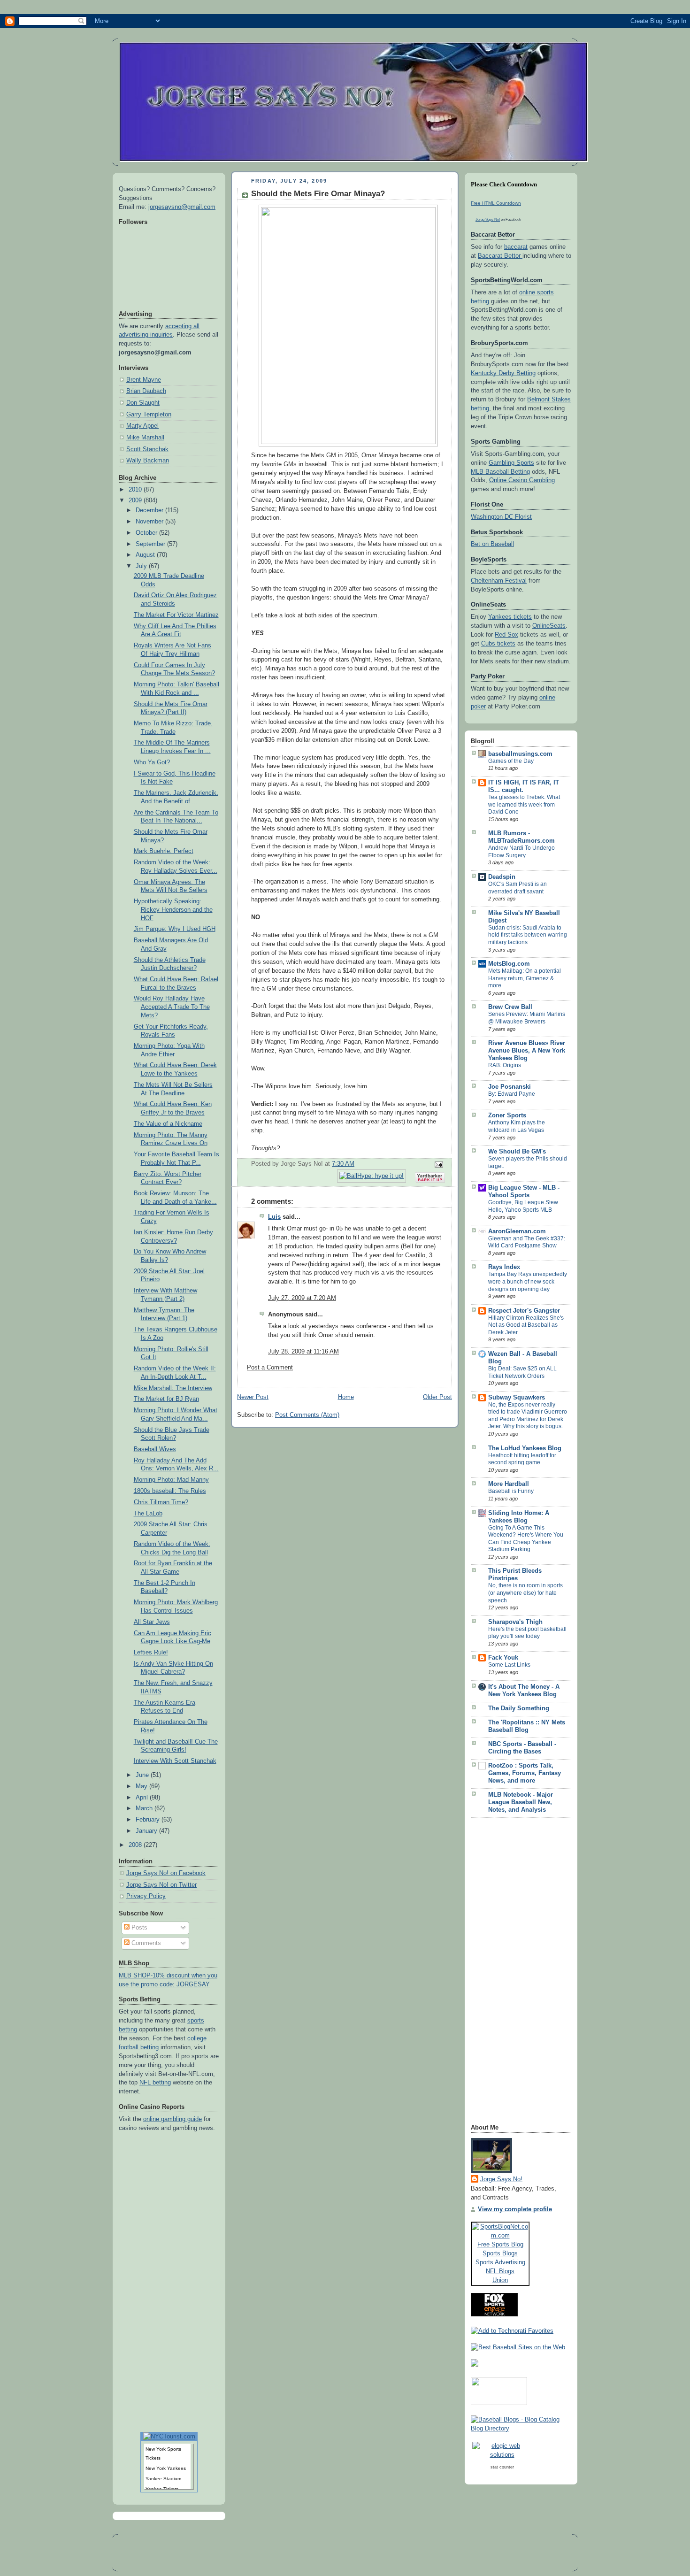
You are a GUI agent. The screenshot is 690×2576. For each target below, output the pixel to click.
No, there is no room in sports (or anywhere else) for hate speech (525, 1593)
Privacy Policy (146, 1896)
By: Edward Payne (512, 1094)
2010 (136, 490)
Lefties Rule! (151, 1653)
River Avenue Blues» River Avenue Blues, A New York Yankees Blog (527, 1051)
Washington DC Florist (501, 517)
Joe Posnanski (510, 1087)
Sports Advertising (500, 2262)
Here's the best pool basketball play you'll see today (527, 1633)
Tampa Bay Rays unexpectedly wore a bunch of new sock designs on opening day (528, 1281)
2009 (136, 500)
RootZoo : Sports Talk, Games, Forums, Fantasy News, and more (525, 1773)
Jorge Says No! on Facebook (166, 1873)
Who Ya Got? (152, 762)
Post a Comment (270, 1368)
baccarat (516, 247)
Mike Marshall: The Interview (173, 1388)
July (142, 566)
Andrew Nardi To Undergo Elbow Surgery (521, 852)
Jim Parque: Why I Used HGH (175, 929)
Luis (274, 1217)
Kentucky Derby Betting (503, 373)
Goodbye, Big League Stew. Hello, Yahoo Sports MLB (524, 1206)
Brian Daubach (146, 391)
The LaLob (148, 1514)
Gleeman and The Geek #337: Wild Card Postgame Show (527, 1242)
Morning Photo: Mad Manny (171, 1480)
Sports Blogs (500, 2253)
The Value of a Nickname (168, 1124)
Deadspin (502, 877)
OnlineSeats (549, 626)
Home (346, 1397)
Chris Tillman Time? (161, 1502)
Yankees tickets (510, 617)
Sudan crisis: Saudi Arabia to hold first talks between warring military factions (528, 935)
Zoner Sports (507, 1115)
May (142, 1786)
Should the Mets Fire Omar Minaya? (318, 194)
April (143, 1798)
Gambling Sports (511, 463)
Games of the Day (511, 761)
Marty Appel (142, 426)
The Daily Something (519, 1708)
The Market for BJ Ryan (166, 1399)
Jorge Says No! (488, 219)
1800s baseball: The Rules (170, 1491)
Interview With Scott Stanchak (175, 1761)
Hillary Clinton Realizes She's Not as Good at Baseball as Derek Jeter (526, 1325)
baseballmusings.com (520, 754)
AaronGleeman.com (517, 1231)
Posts (138, 1928)
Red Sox (506, 635)
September (151, 544)
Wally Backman (148, 461)
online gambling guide (172, 2119)
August (146, 555)
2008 (136, 1845)
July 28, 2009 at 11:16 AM (303, 1352)
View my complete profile (515, 2209)
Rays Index (504, 1267)
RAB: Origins (505, 1065)
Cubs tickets (498, 644)
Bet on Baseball (492, 544)
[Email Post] (437, 1164)
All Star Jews (152, 1622)
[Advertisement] (508, 1974)
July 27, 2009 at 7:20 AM (302, 1298)
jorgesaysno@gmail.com (182, 207)
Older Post (437, 1397)
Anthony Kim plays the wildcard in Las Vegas (517, 1126)
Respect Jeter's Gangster (524, 1311)
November (150, 522)
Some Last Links (509, 1665)
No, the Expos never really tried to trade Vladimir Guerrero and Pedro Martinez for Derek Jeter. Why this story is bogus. (528, 1416)
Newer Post (253, 1397)
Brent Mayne (144, 380)
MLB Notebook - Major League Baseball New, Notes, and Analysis (521, 1802)
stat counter (502, 2467)
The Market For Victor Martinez (176, 615)
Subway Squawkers (517, 1398)
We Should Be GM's (517, 1152)
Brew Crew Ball (510, 1007)
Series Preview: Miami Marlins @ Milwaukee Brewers (527, 1018)
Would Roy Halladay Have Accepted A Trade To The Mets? (172, 1007)
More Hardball (509, 1484)
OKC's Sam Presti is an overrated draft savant (517, 888)
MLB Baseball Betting (500, 472)
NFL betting (155, 2083)
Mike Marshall (145, 438)
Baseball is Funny (511, 1491)
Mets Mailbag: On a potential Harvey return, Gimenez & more (525, 978)
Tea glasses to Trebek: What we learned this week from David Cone (524, 804)
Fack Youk (503, 1658)
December (150, 510)
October (147, 533)
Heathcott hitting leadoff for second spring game (522, 1459)
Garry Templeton (149, 415)
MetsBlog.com (509, 964)
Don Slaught (143, 403)
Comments (145, 1943)
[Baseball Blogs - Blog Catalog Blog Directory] (521, 2429)
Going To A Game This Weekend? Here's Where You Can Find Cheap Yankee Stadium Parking (526, 1539)
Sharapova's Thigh (515, 1622)
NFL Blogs (500, 2271)
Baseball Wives (155, 1449)
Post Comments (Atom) (307, 1415)
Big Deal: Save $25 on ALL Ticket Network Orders (522, 1372)
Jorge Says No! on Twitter (161, 1885)
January (147, 1831)
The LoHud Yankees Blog (525, 1448)
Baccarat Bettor (500, 256)
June (143, 1775)
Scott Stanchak (147, 449)
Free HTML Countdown (496, 203)
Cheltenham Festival (499, 581)
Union (500, 2280)
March (145, 1808)
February (149, 1820)
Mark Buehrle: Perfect (164, 851)
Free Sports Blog (500, 2244)
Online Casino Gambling (522, 480)
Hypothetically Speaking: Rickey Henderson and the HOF (173, 910)
